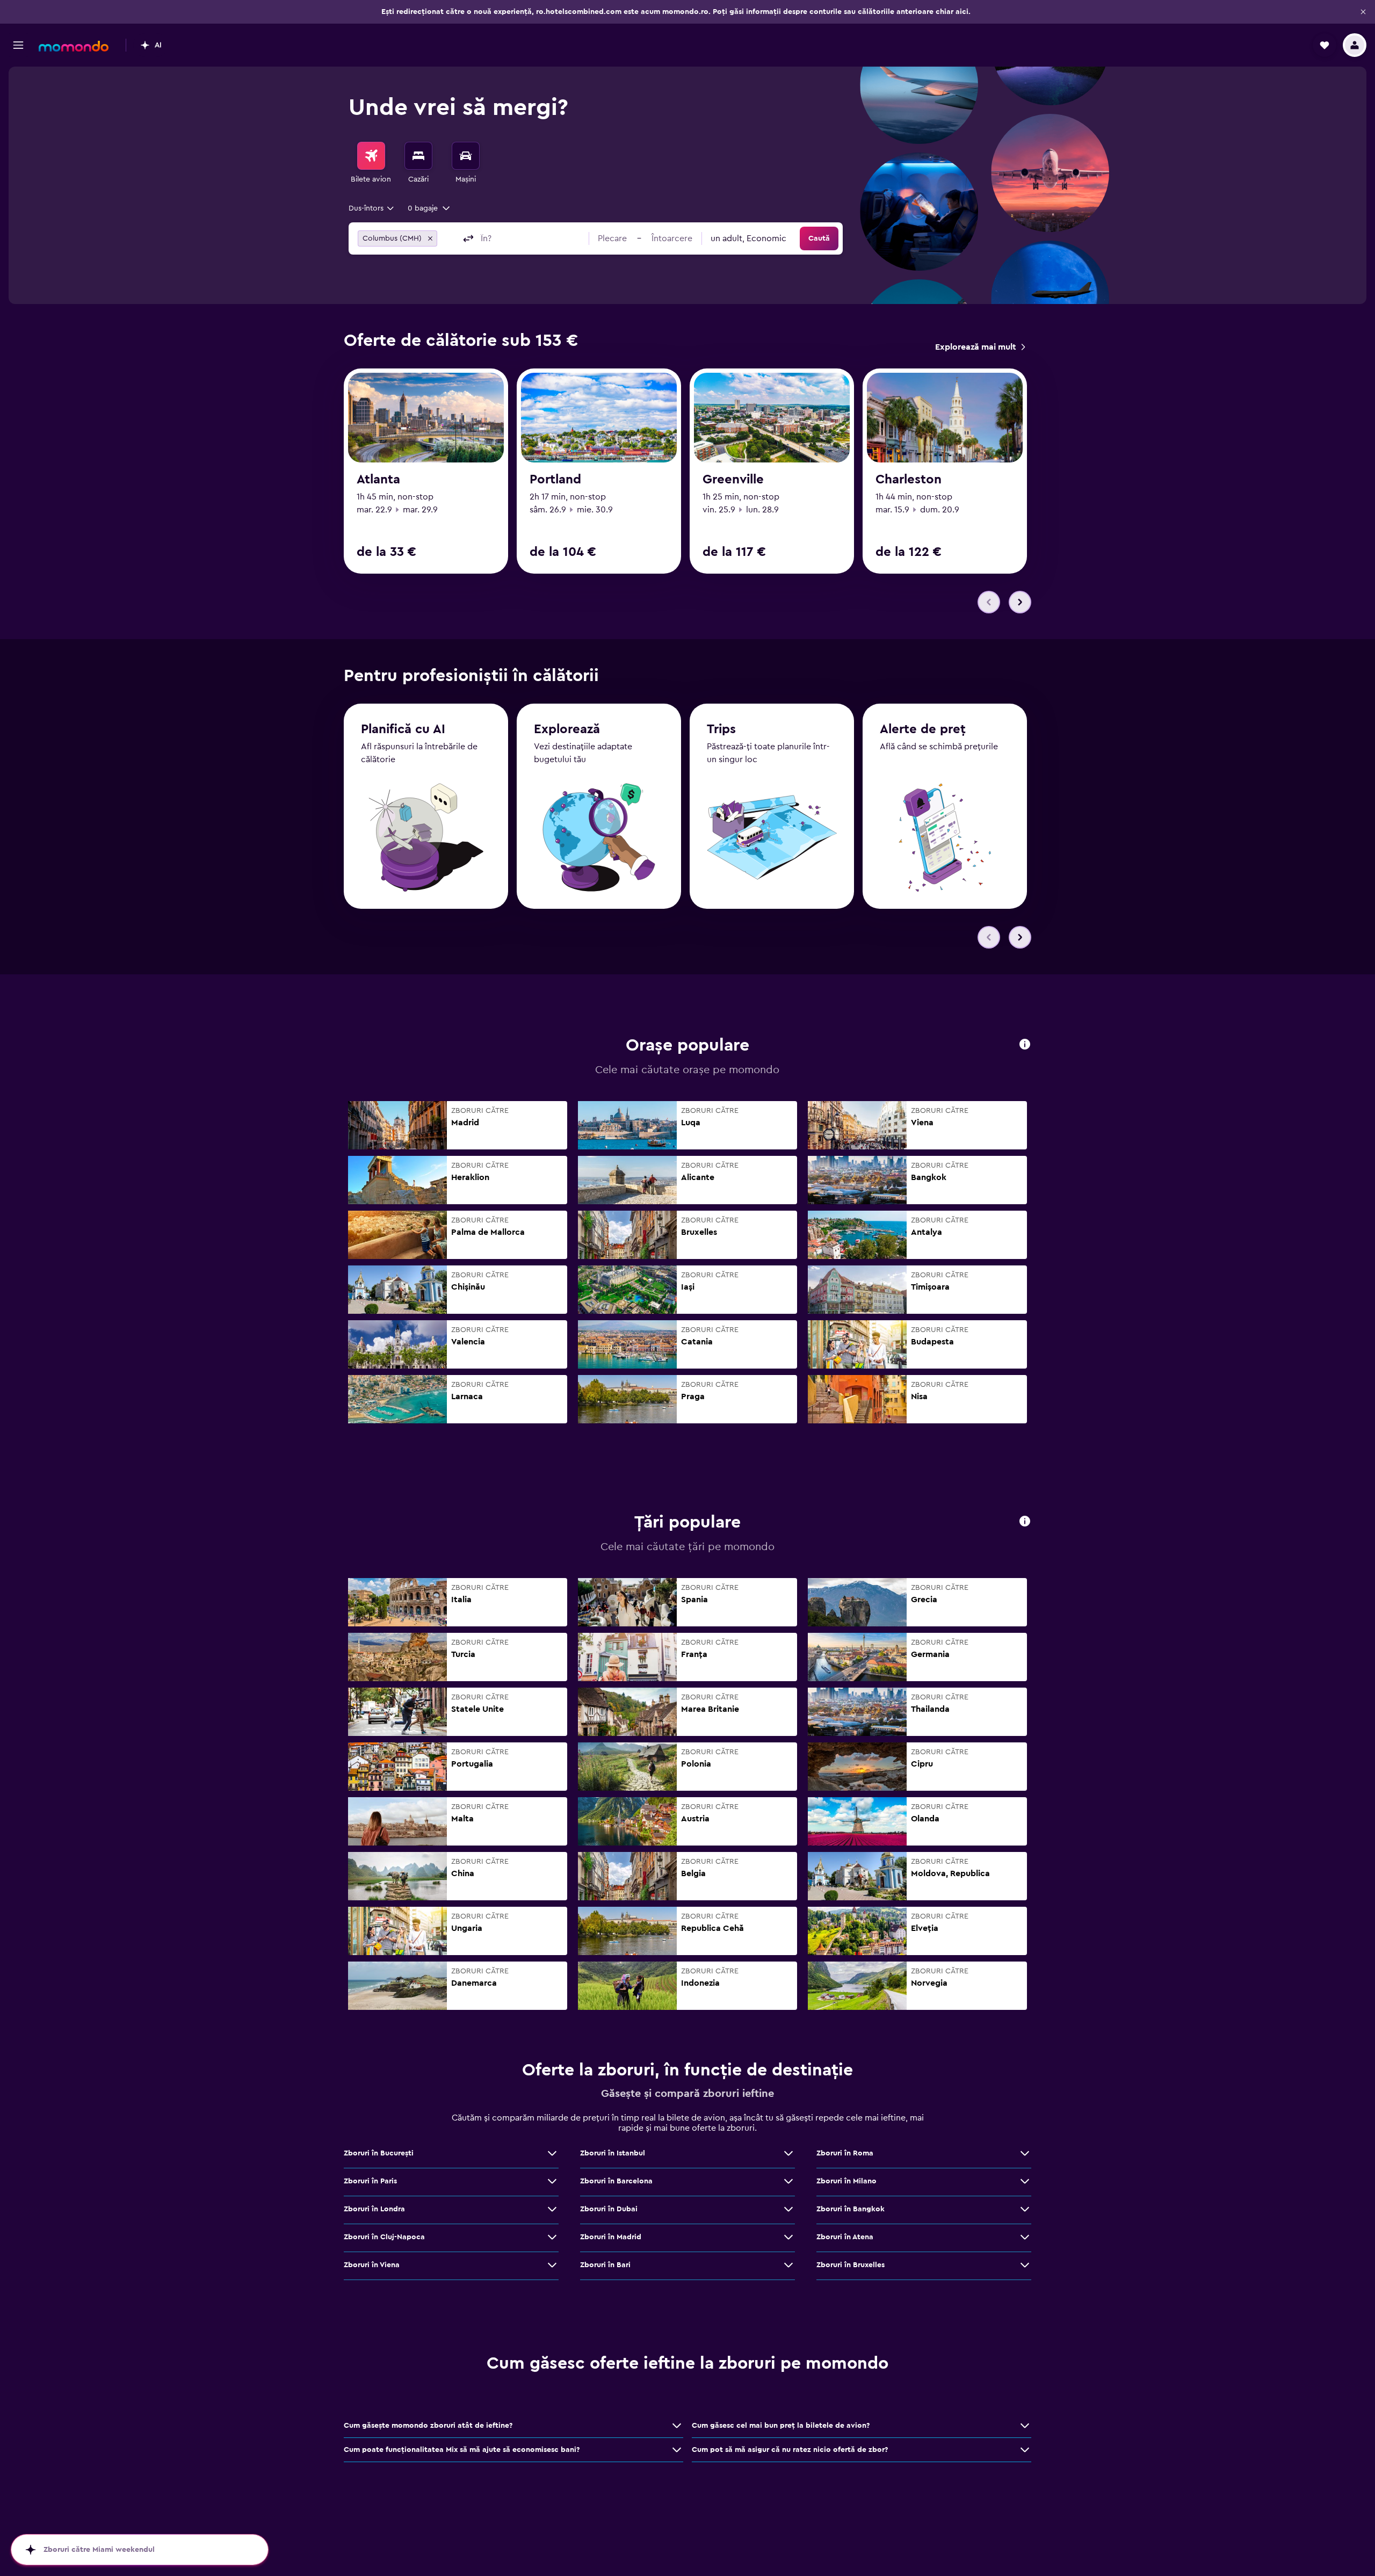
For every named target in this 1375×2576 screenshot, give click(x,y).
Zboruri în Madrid (611, 2237)
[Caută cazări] (418, 156)
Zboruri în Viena (372, 2265)
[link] (980, 347)
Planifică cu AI (403, 729)
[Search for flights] (371, 156)
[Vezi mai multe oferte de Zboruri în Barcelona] (788, 2181)
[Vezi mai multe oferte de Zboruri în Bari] (788, 2265)
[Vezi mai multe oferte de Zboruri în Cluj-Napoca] (552, 2237)
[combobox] (372, 208)
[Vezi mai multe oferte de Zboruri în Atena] (1025, 2237)
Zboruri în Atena (845, 2237)
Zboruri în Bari (605, 2265)
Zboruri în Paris (370, 2181)
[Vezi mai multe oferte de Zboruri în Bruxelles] (1025, 2265)
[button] (1363, 12)
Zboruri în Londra (374, 2209)
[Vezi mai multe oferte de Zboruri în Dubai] (788, 2209)
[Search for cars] (466, 156)
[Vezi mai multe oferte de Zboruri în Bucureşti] (552, 2153)
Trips (721, 729)
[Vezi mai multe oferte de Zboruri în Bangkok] (1025, 2209)
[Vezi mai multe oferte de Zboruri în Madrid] (788, 2237)
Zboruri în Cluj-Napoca (384, 2237)
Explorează (567, 729)
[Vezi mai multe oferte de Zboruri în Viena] (552, 2265)
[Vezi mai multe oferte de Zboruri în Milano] (1025, 2181)
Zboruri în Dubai (609, 2209)
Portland (555, 480)
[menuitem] (371, 163)
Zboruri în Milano (846, 2181)
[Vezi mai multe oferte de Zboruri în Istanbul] (788, 2153)
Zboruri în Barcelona (616, 2181)
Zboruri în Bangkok (851, 2209)
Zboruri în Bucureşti (379, 2153)
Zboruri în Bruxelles (851, 2265)
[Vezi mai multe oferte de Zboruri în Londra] (552, 2209)
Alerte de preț (923, 729)
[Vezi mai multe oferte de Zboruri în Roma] (1025, 2153)
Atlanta (378, 480)
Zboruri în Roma (845, 2153)
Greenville (733, 480)
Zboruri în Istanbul (613, 2153)
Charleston (909, 480)
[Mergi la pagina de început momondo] (74, 46)
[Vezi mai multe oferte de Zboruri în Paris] (552, 2181)
